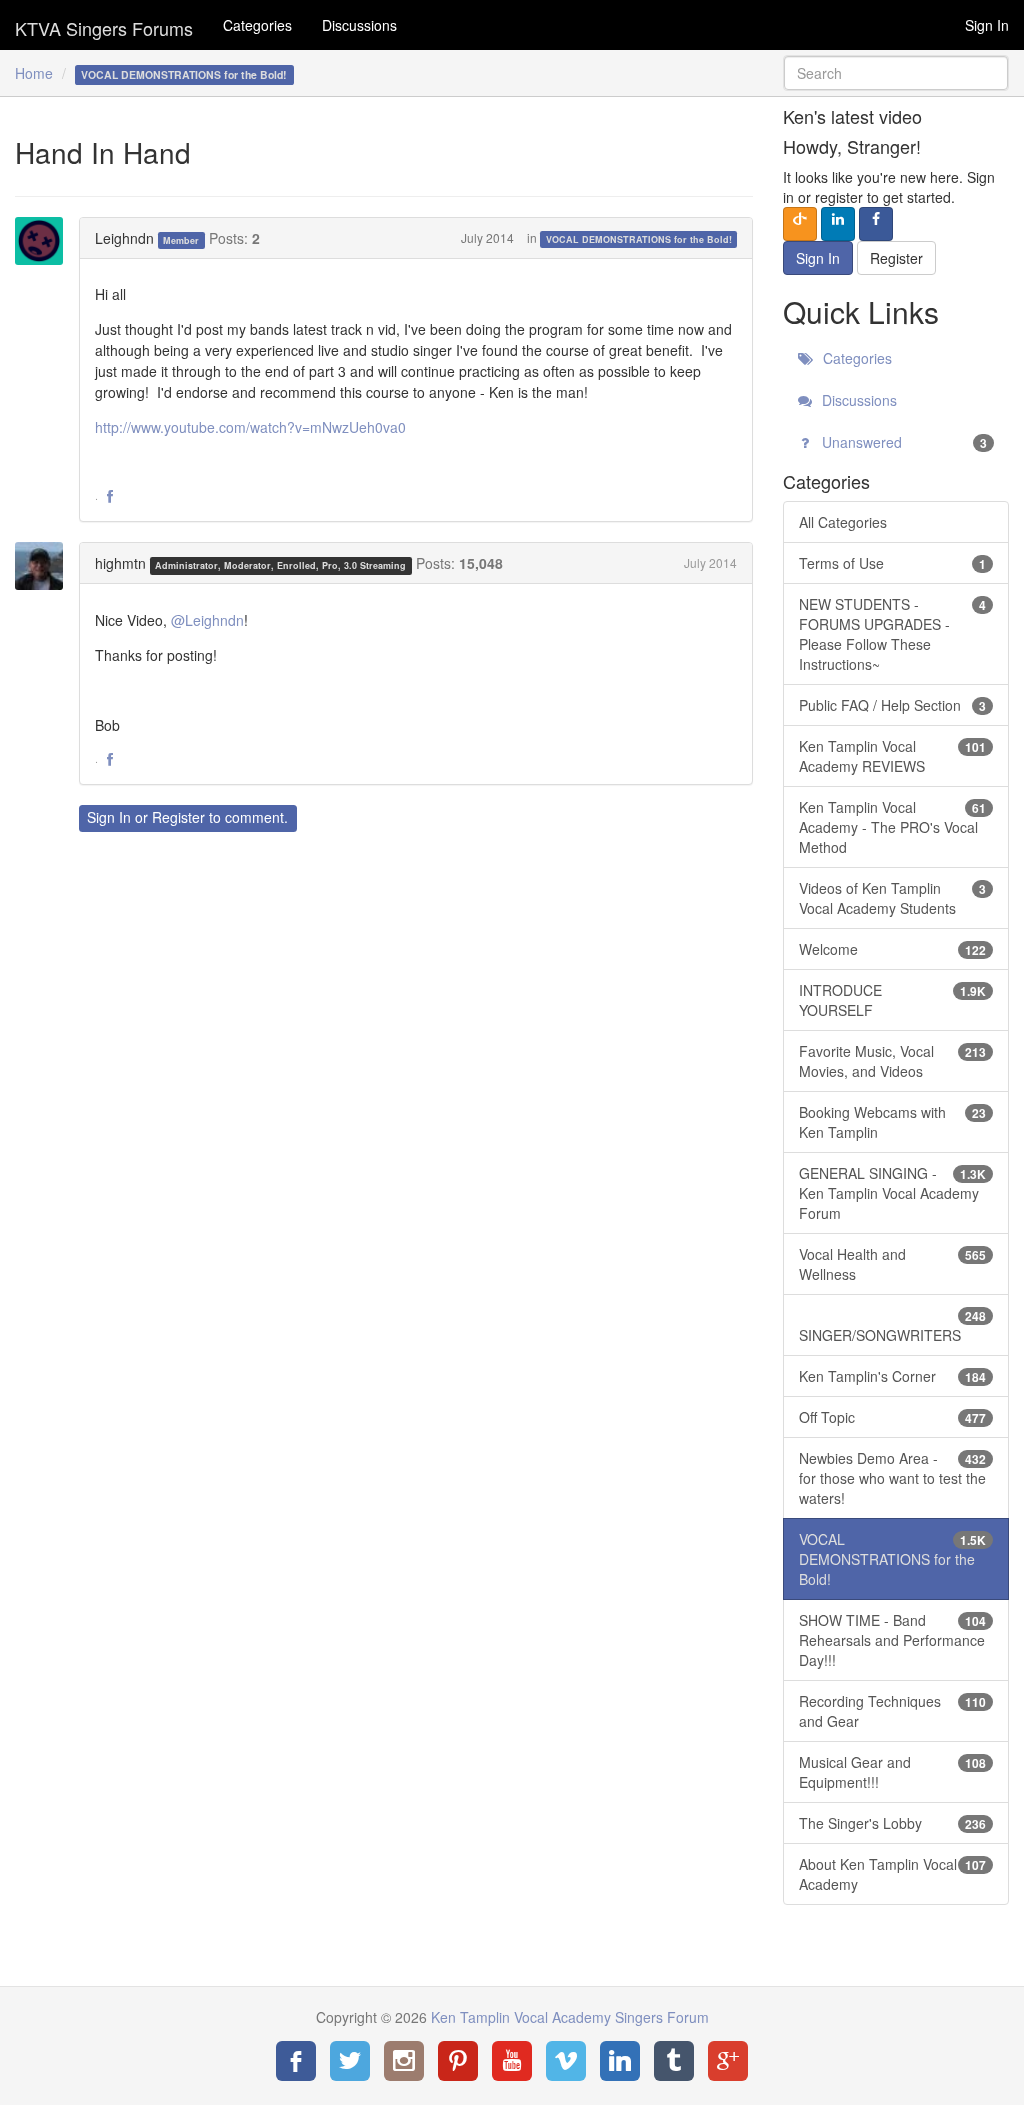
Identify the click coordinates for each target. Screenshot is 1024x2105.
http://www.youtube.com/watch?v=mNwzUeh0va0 (250, 427)
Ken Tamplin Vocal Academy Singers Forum (104, 25)
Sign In (987, 25)
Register (178, 817)
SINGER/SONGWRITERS (892, 1326)
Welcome (892, 949)
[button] (110, 497)
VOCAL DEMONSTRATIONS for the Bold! (639, 239)
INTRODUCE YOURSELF (892, 1000)
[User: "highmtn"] (45, 566)
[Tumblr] (674, 2061)
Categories (257, 25)
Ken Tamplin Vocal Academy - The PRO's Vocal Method (892, 827)
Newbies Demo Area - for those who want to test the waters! (892, 1478)
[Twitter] (350, 2061)
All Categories (843, 522)
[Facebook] (296, 2061)
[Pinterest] (458, 2061)
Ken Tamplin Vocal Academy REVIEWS (892, 756)
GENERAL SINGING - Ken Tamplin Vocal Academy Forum (892, 1193)
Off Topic (892, 1417)
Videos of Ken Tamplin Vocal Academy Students (892, 898)
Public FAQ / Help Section (892, 705)
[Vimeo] (566, 2061)
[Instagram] (404, 2061)
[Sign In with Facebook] (876, 224)
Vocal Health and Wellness (892, 1264)
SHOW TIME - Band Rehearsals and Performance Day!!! (892, 1640)
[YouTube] (512, 2061)
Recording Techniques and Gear (892, 1711)
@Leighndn (207, 620)
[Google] (728, 2061)
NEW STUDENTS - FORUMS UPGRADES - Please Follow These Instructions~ (892, 634)
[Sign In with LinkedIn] (838, 224)
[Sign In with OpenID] (800, 224)
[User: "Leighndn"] (45, 241)
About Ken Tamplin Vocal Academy (892, 1874)
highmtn (120, 563)
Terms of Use (892, 563)
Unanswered (902, 442)
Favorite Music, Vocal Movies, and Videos (892, 1061)
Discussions (359, 25)
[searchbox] (896, 73)
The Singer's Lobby (892, 1823)
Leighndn (124, 238)
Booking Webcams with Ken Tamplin (892, 1122)
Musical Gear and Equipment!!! (892, 1772)
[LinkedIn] (620, 2061)
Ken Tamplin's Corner (892, 1376)
